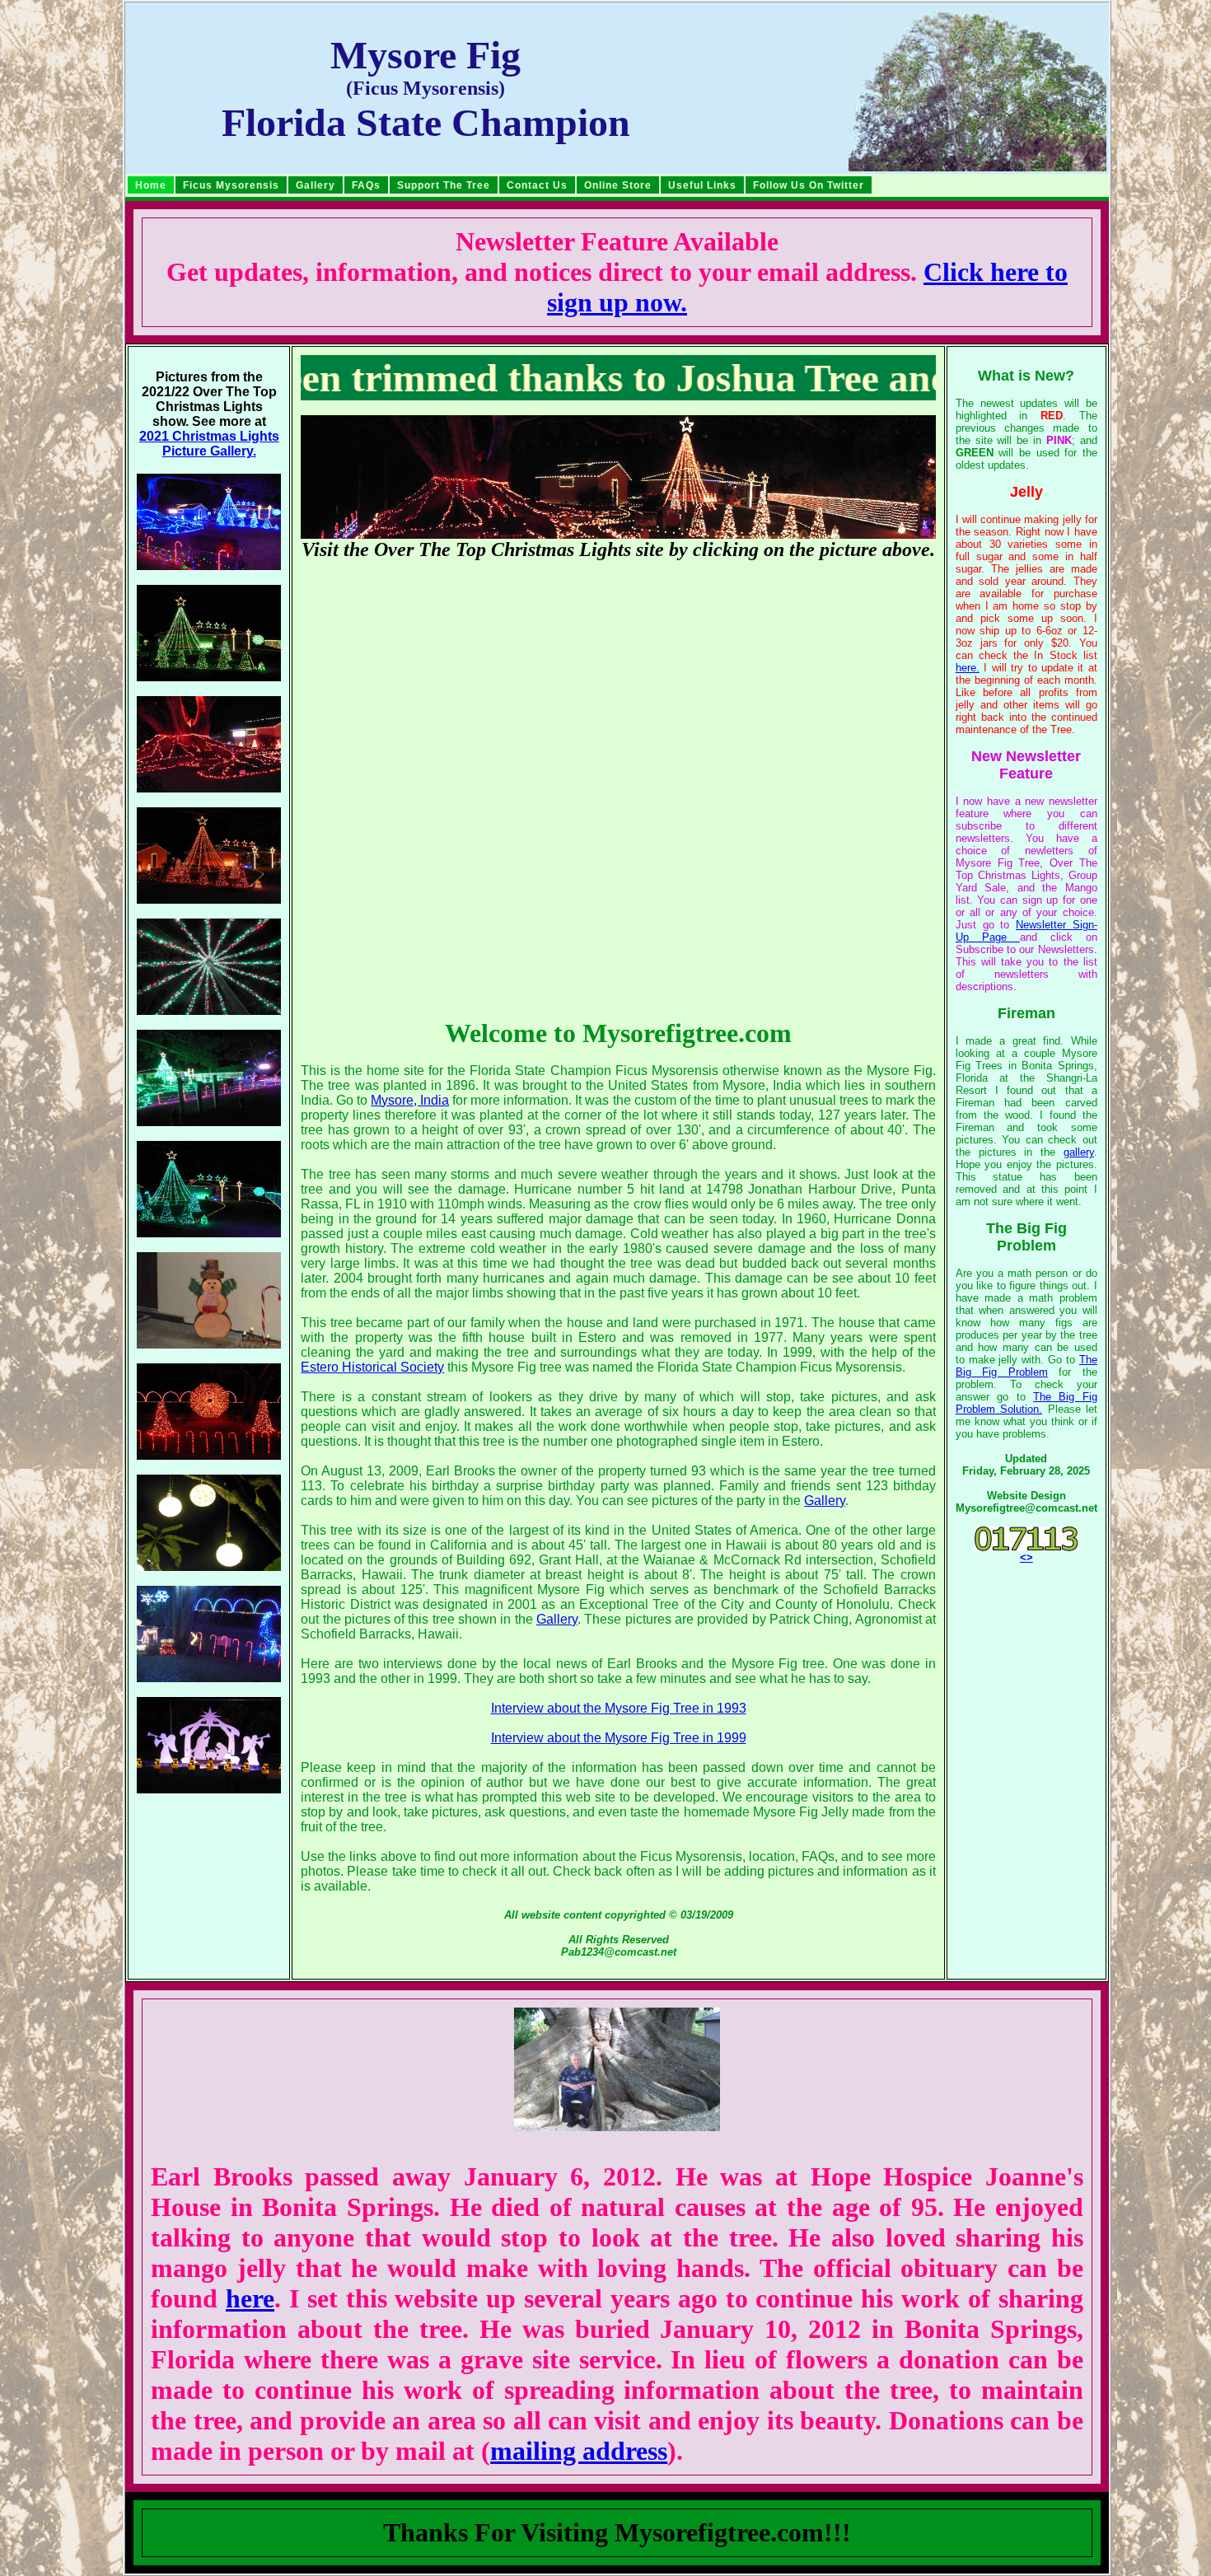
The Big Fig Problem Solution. (1026, 1403)
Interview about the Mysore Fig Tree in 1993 (619, 1708)
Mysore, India (410, 1100)
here (250, 2298)
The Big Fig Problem (1026, 1366)
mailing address (579, 2451)
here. (968, 668)
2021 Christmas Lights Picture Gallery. (209, 444)
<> (1026, 1557)
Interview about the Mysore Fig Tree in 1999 (619, 1738)
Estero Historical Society (372, 1367)
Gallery (825, 1501)
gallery (1079, 1152)
